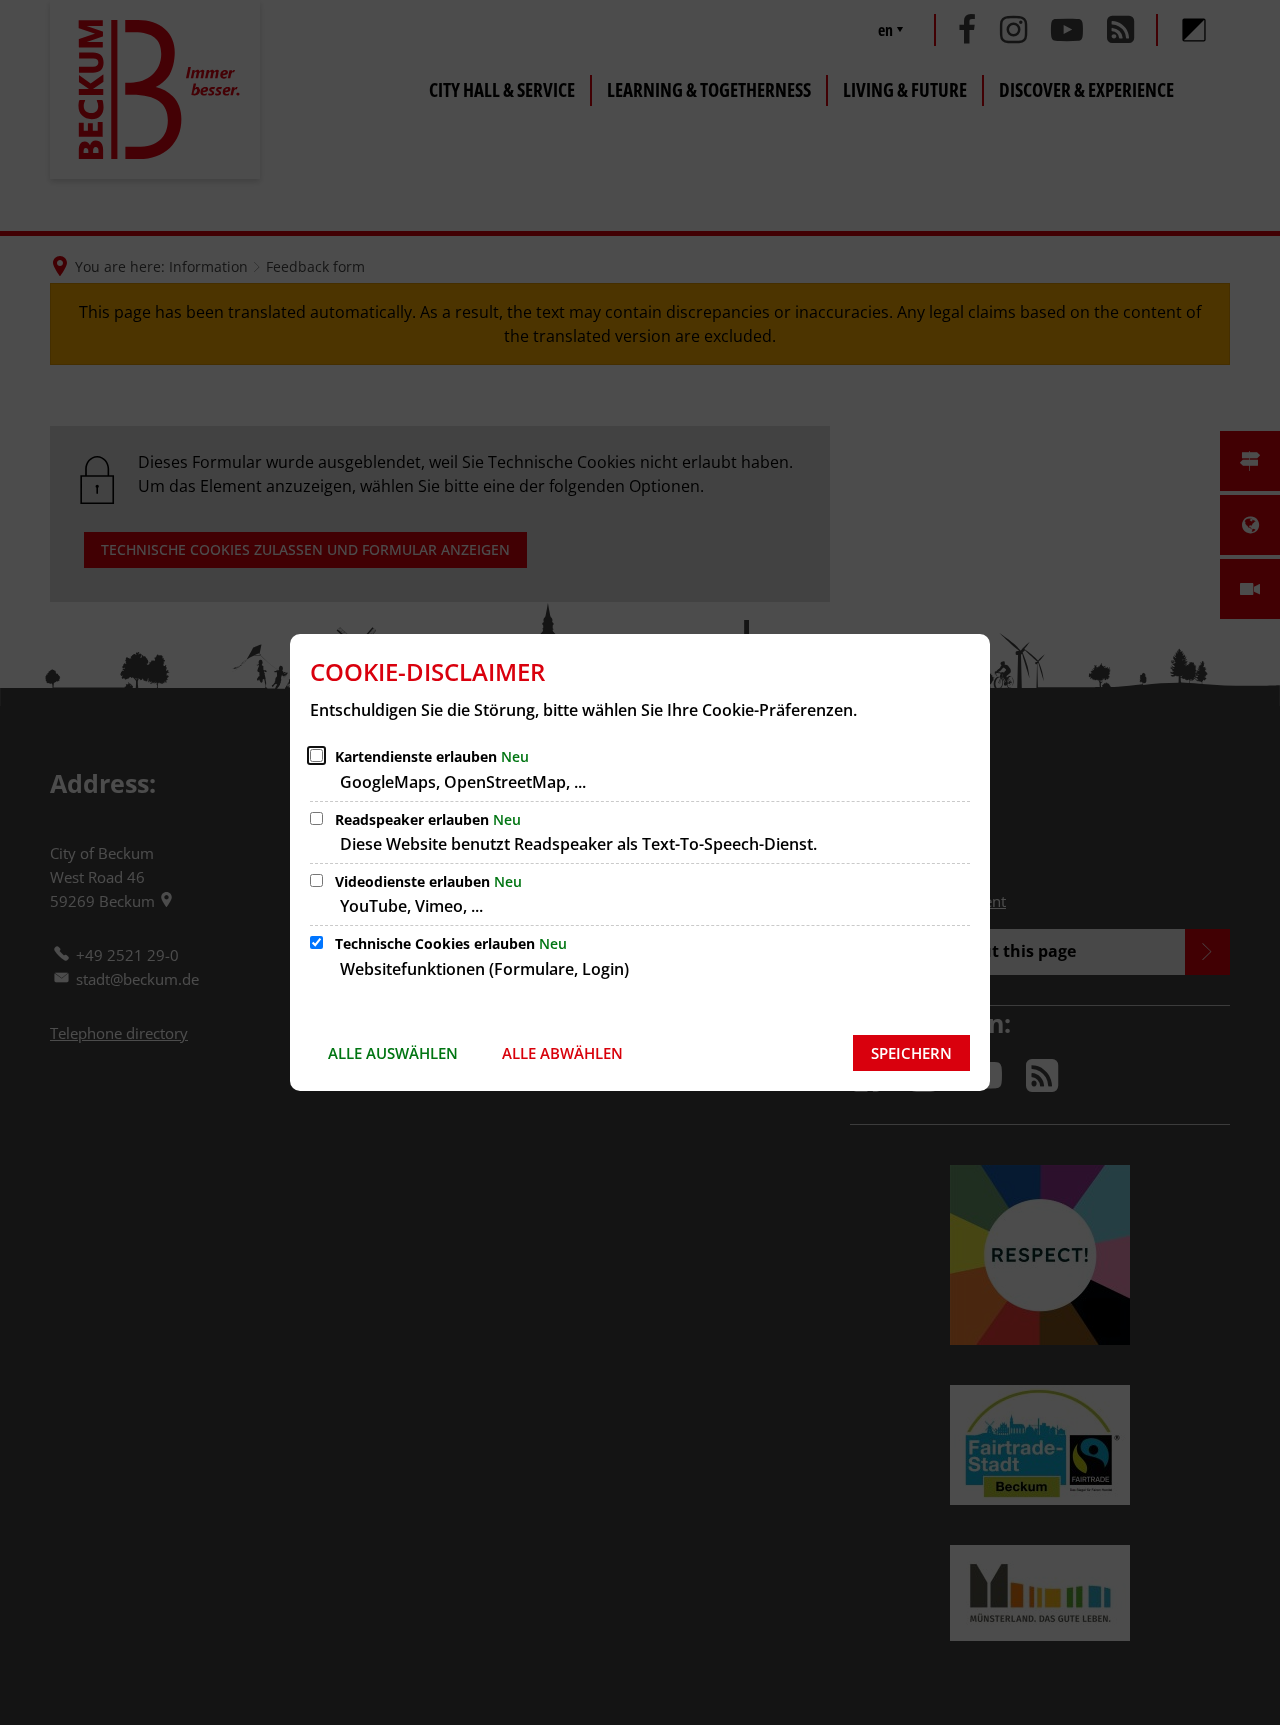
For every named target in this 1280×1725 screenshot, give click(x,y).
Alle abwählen (562, 1053)
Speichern (911, 1053)
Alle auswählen (393, 1053)
